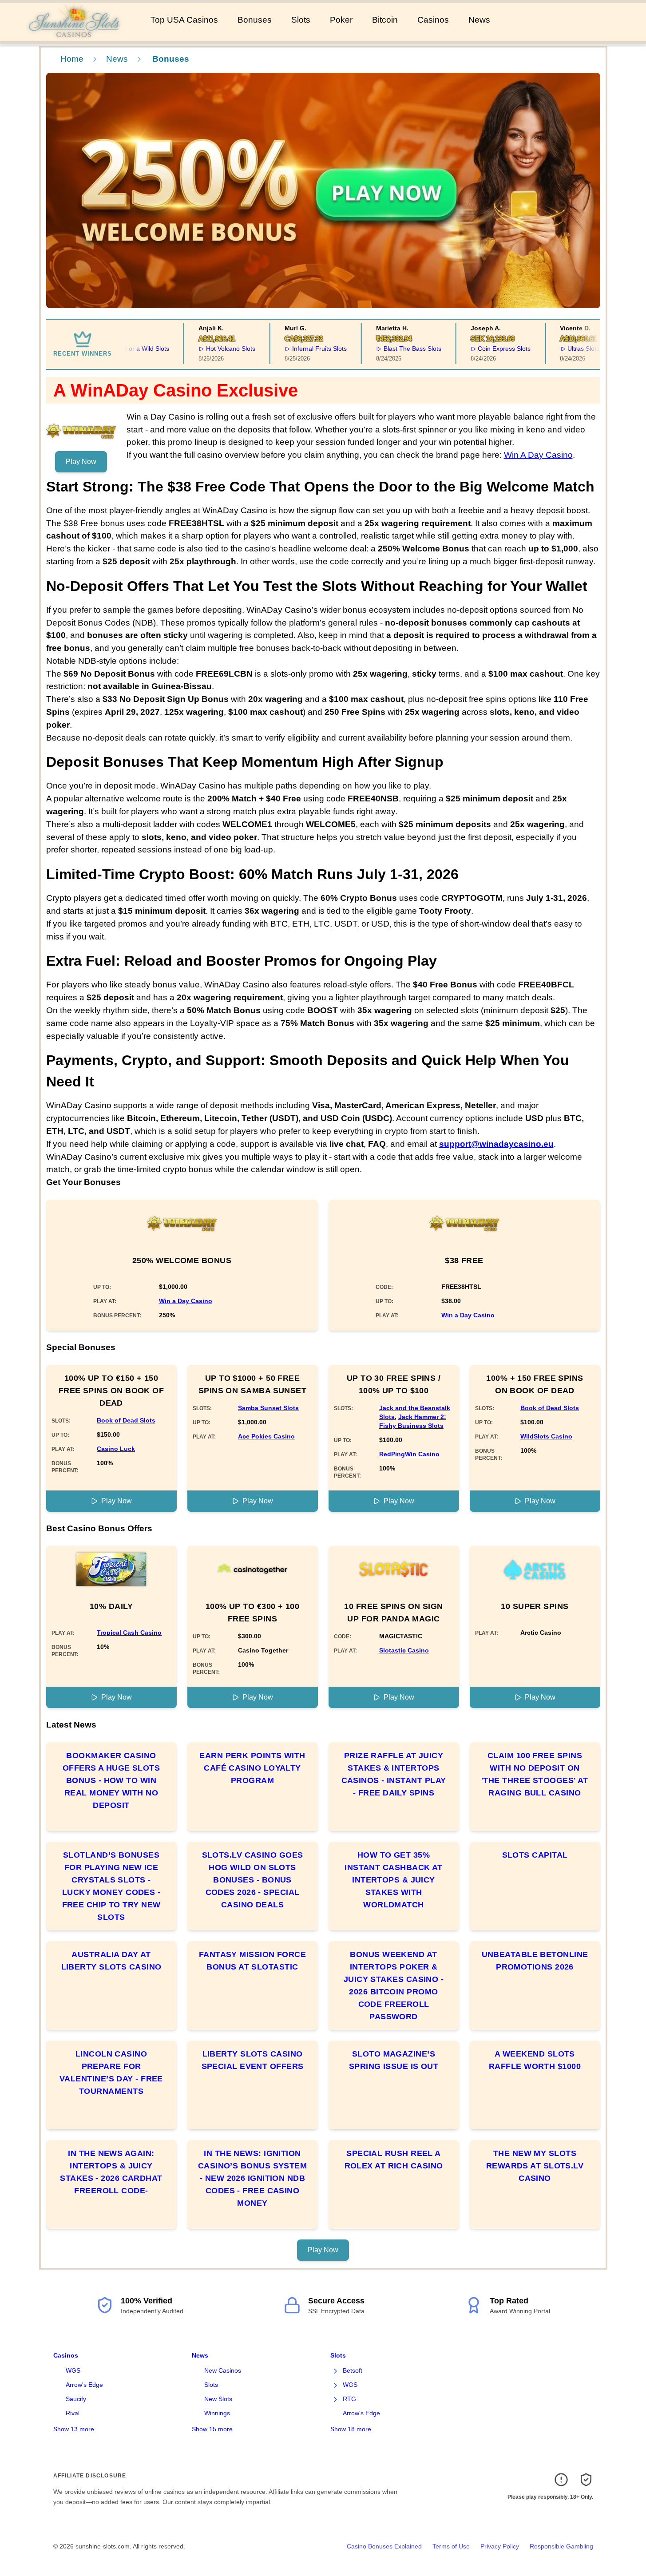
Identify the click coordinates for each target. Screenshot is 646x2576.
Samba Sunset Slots (268, 1408)
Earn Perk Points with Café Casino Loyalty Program (252, 1768)
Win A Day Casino (538, 455)
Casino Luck (116, 1449)
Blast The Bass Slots (387, 349)
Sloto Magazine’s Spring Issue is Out (394, 2060)
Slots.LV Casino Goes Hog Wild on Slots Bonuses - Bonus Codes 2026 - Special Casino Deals (253, 1880)
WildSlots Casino (546, 1436)
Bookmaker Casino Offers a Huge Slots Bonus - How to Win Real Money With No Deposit (111, 1780)
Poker (341, 20)
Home (72, 59)
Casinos (433, 20)
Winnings (217, 2413)
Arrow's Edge (84, 2385)
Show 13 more (74, 2429)
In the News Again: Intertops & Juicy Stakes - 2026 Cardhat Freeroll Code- (111, 2172)
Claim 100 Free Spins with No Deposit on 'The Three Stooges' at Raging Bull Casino (535, 1774)
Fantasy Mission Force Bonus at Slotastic (252, 1961)
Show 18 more (351, 2429)
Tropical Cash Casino (129, 1633)
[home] (73, 35)
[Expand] (336, 2371)
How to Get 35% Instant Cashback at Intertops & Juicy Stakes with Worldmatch (394, 1880)
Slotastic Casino (404, 1650)
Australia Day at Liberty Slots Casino (111, 1961)
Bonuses (255, 20)
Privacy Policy (500, 2546)
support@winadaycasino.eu (496, 1144)
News (479, 20)
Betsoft (353, 2370)
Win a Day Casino (186, 1301)
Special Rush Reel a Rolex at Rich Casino (394, 2160)
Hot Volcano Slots (205, 349)
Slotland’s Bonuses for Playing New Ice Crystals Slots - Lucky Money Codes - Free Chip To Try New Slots (111, 1886)
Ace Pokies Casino (266, 1436)
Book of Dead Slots (126, 1420)
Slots (301, 20)
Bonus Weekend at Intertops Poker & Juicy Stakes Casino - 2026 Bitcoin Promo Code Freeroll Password (394, 1986)
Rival (73, 2413)
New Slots (218, 2399)
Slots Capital (535, 1855)
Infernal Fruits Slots (294, 349)
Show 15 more (212, 2429)
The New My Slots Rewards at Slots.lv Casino (535, 2166)
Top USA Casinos (184, 20)
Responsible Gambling (561, 2546)
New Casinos (223, 2370)
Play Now (81, 462)
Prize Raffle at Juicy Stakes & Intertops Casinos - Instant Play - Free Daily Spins (394, 1774)
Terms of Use (451, 2546)
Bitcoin (385, 20)
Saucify (76, 2399)
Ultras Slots (558, 349)
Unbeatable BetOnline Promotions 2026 (535, 1961)
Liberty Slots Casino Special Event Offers (253, 2060)
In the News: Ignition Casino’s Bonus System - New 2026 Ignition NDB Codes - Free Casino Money (252, 2178)
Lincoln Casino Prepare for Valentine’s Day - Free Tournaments (111, 2073)
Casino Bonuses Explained (384, 2546)
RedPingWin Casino (409, 1454)
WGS (73, 2370)
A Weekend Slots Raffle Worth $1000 (535, 2060)
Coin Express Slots (479, 349)
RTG (349, 2399)
